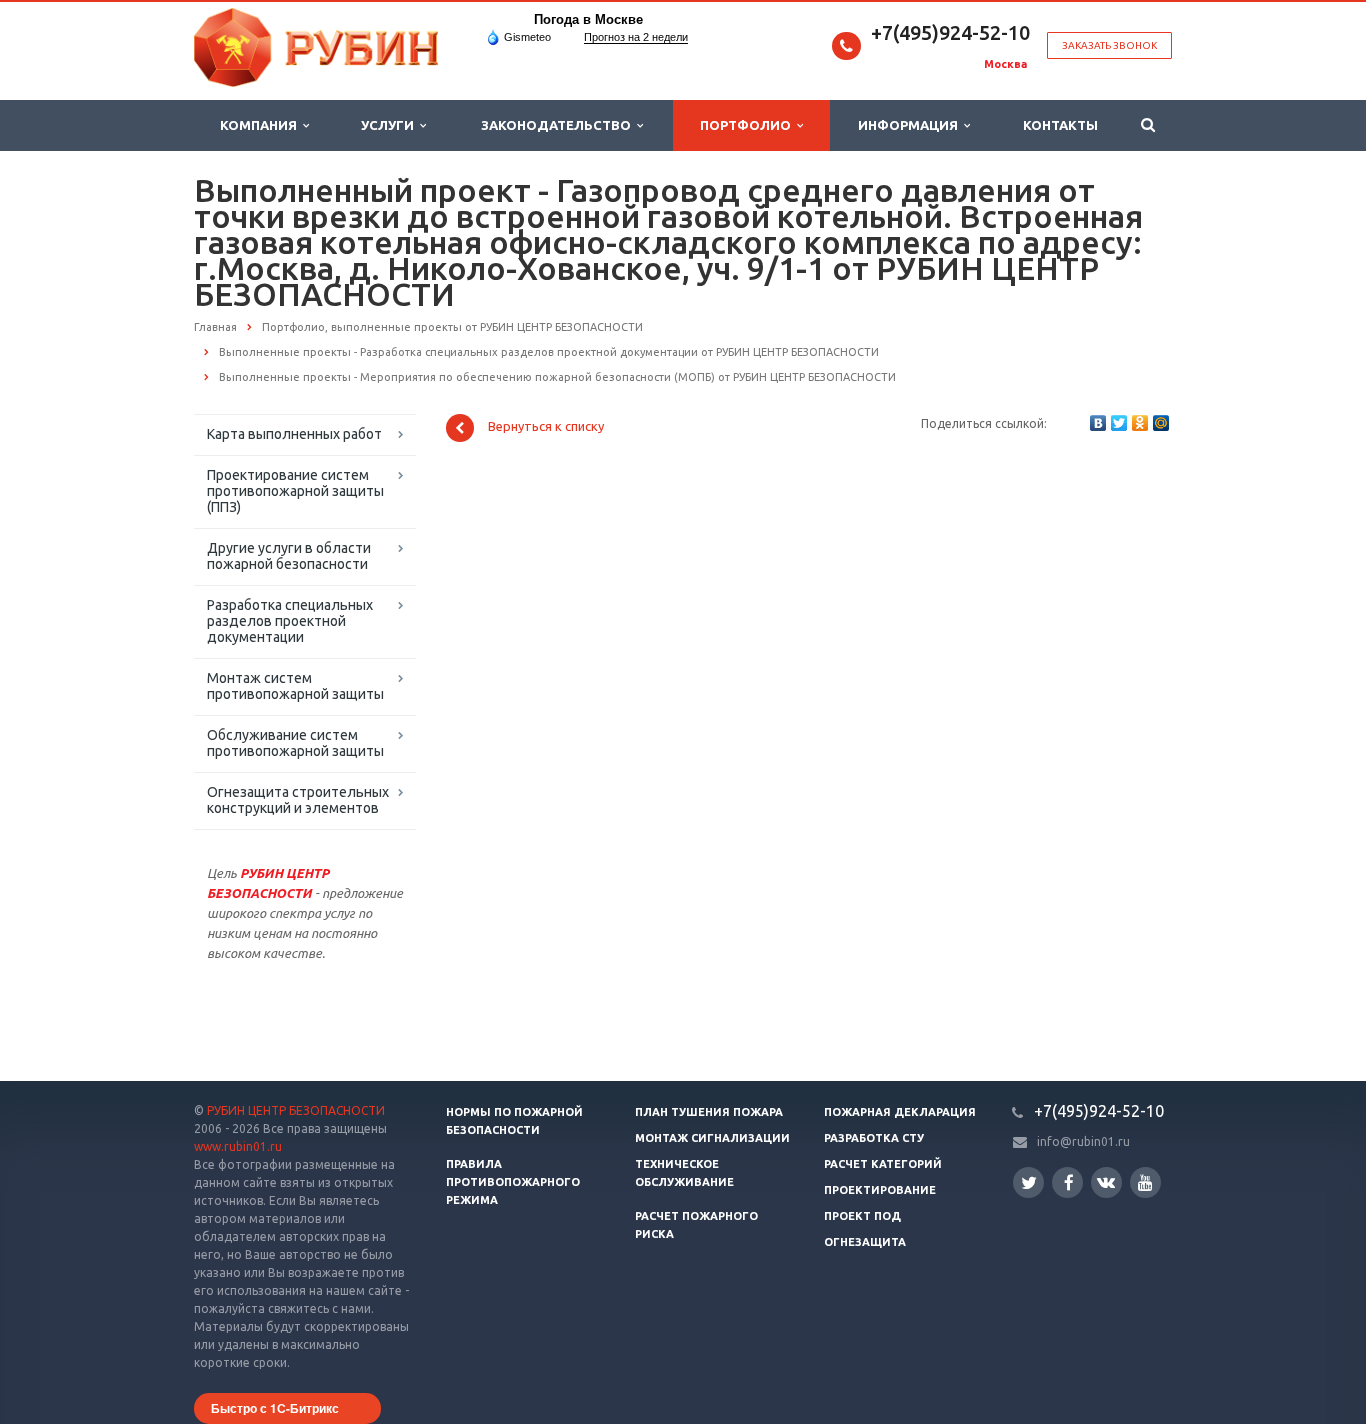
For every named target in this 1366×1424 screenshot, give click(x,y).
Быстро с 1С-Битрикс (275, 1408)
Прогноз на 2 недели (636, 37)
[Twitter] (1119, 423)
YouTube (1145, 1182)
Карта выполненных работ (294, 434)
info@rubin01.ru (1083, 1141)
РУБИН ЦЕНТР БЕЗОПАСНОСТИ (296, 1110)
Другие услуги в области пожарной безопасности (289, 556)
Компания (261, 125)
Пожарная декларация (900, 1112)
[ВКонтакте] (1098, 423)
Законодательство (559, 125)
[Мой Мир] (1161, 423)
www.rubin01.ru (238, 1146)
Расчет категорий (883, 1164)
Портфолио (748, 125)
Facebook (1067, 1182)
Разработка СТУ (874, 1138)
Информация (911, 125)
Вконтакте (1106, 1182)
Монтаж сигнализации (712, 1138)
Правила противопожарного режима (513, 1182)
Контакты (1060, 125)
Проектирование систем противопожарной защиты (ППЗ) (295, 491)
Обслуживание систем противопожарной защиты (295, 743)
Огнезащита (865, 1242)
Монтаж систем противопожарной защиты (295, 686)
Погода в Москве (588, 19)
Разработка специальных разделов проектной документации (290, 621)
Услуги (390, 125)
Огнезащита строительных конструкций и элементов (298, 800)
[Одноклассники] (1140, 423)
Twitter (1028, 1182)
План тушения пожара (709, 1112)
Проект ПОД (862, 1216)
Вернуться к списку (546, 427)
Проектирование (880, 1190)
